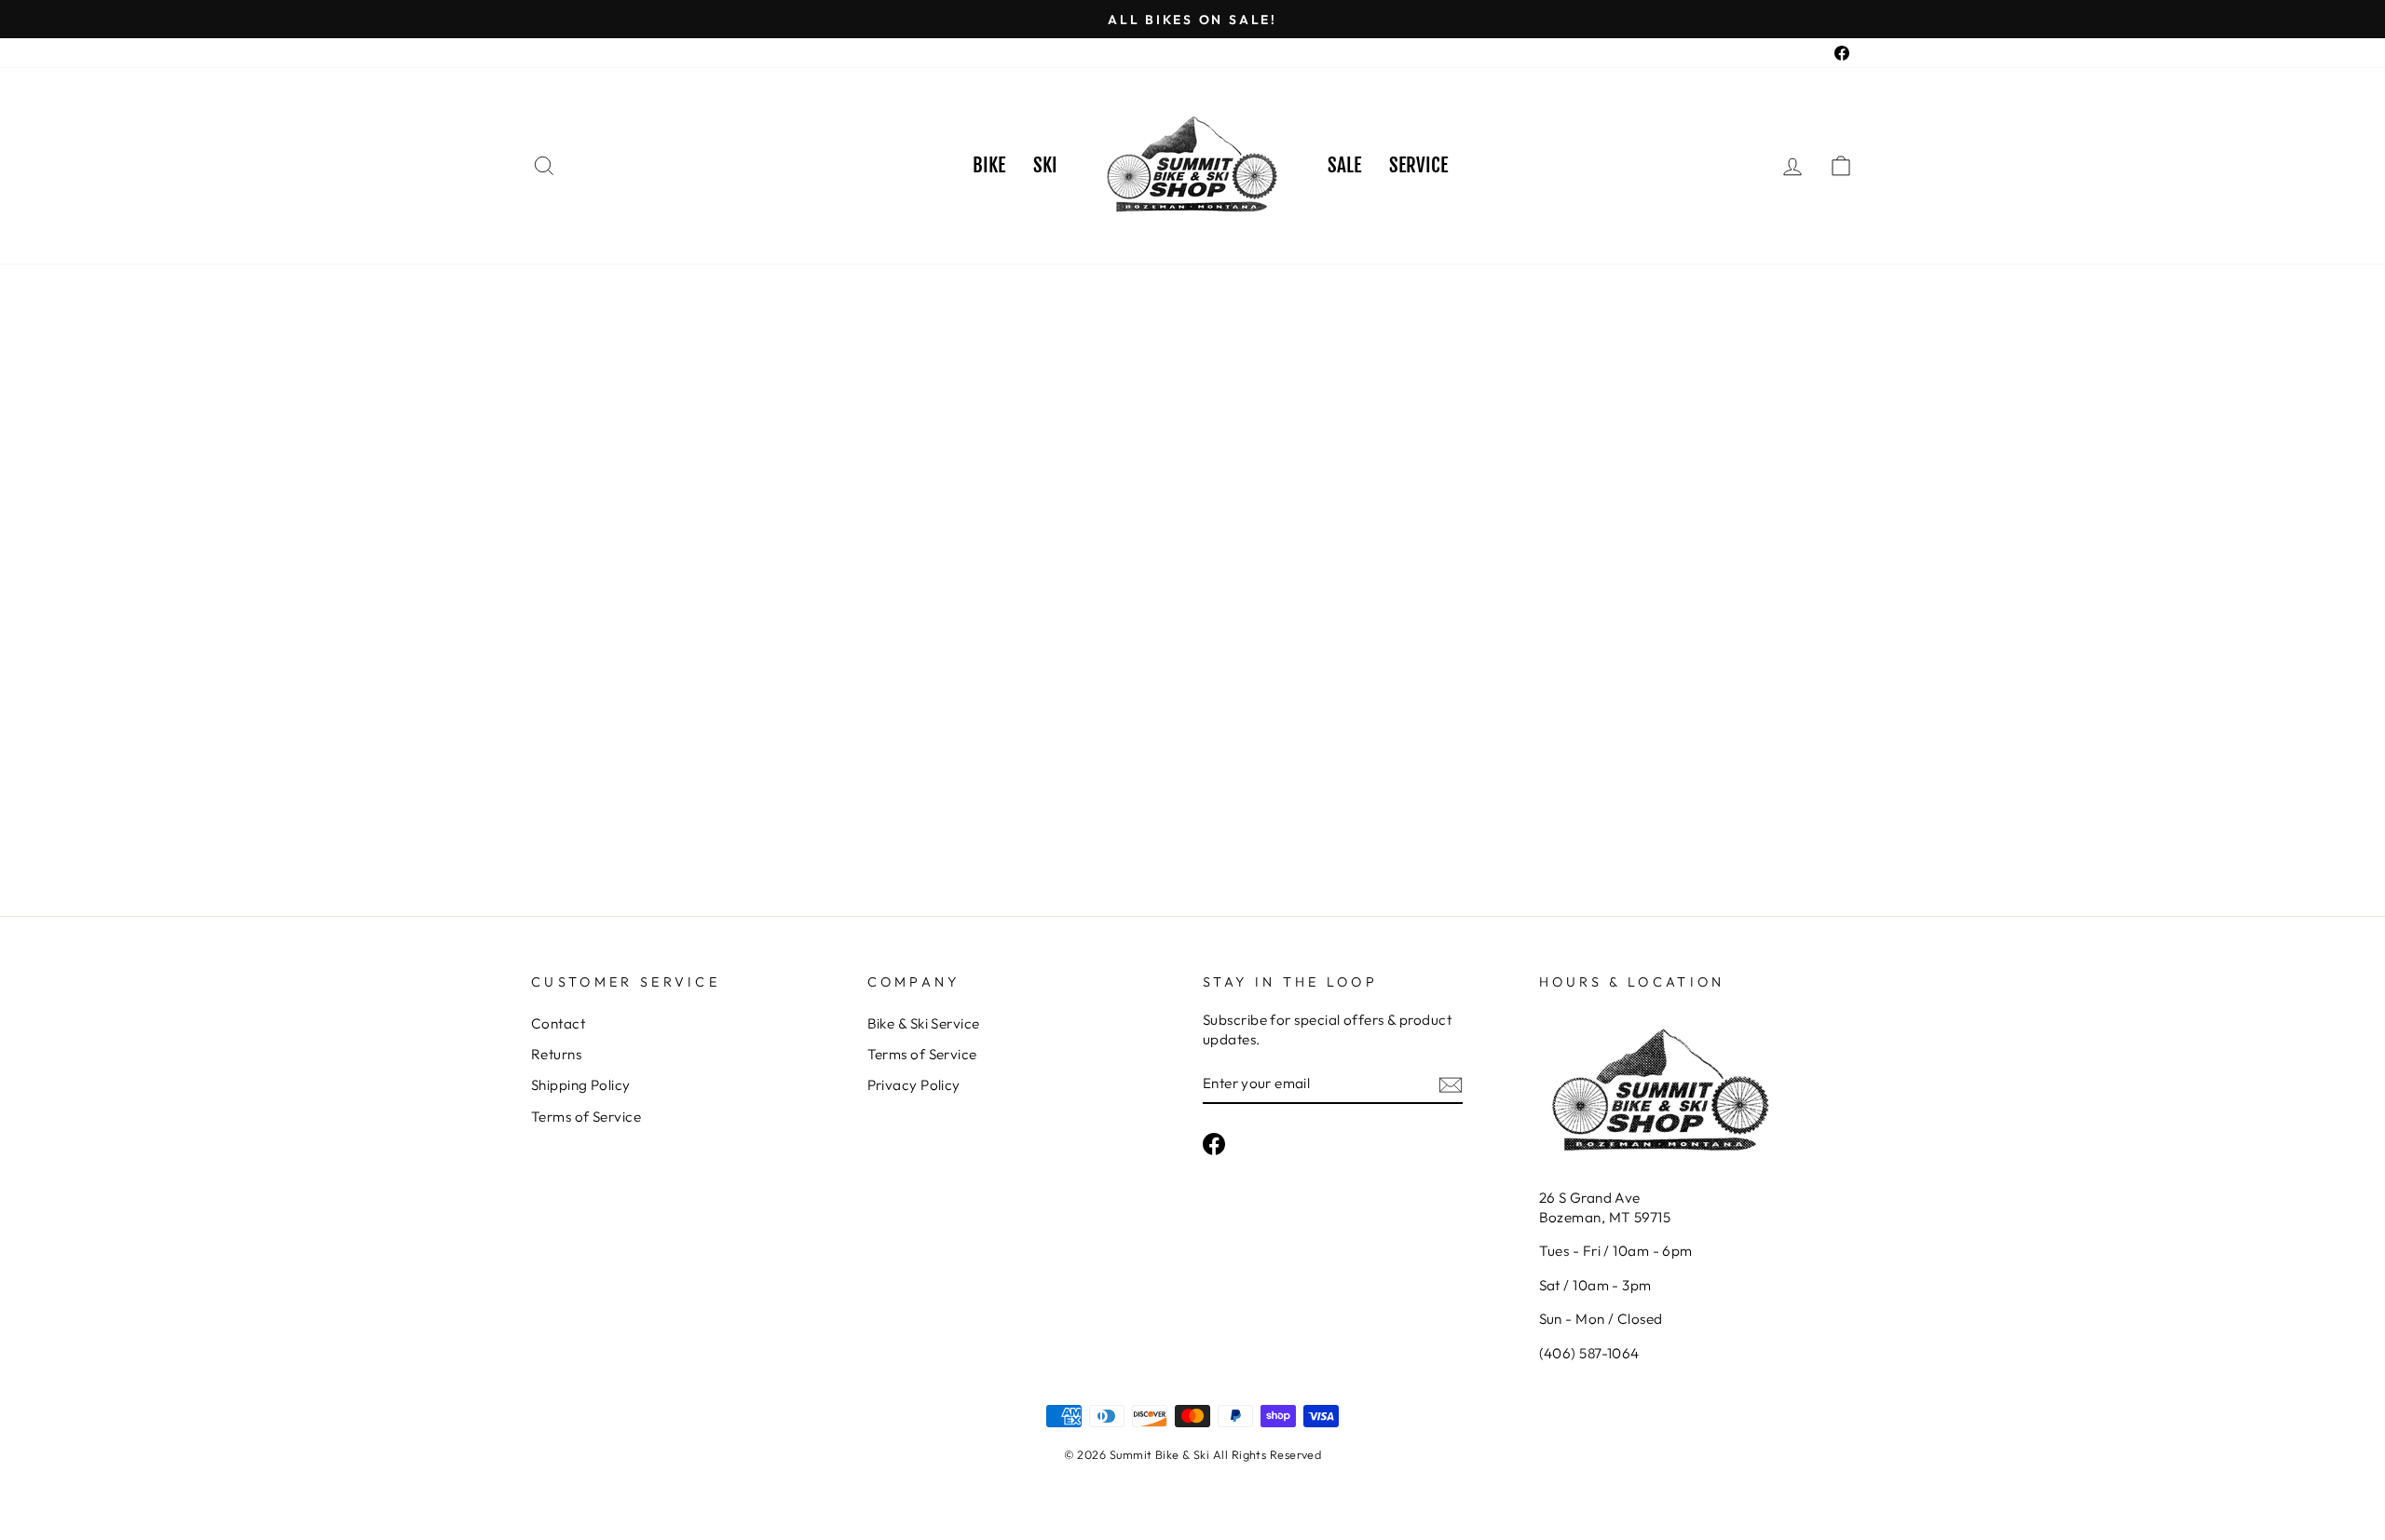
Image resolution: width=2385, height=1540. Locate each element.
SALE (1344, 165)
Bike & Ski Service (924, 1023)
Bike (989, 165)
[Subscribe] (1451, 1084)
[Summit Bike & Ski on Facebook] (1214, 1143)
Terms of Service (586, 1117)
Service (1418, 165)
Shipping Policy (581, 1085)
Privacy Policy (914, 1085)
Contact (558, 1023)
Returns (556, 1054)
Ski (1045, 165)
